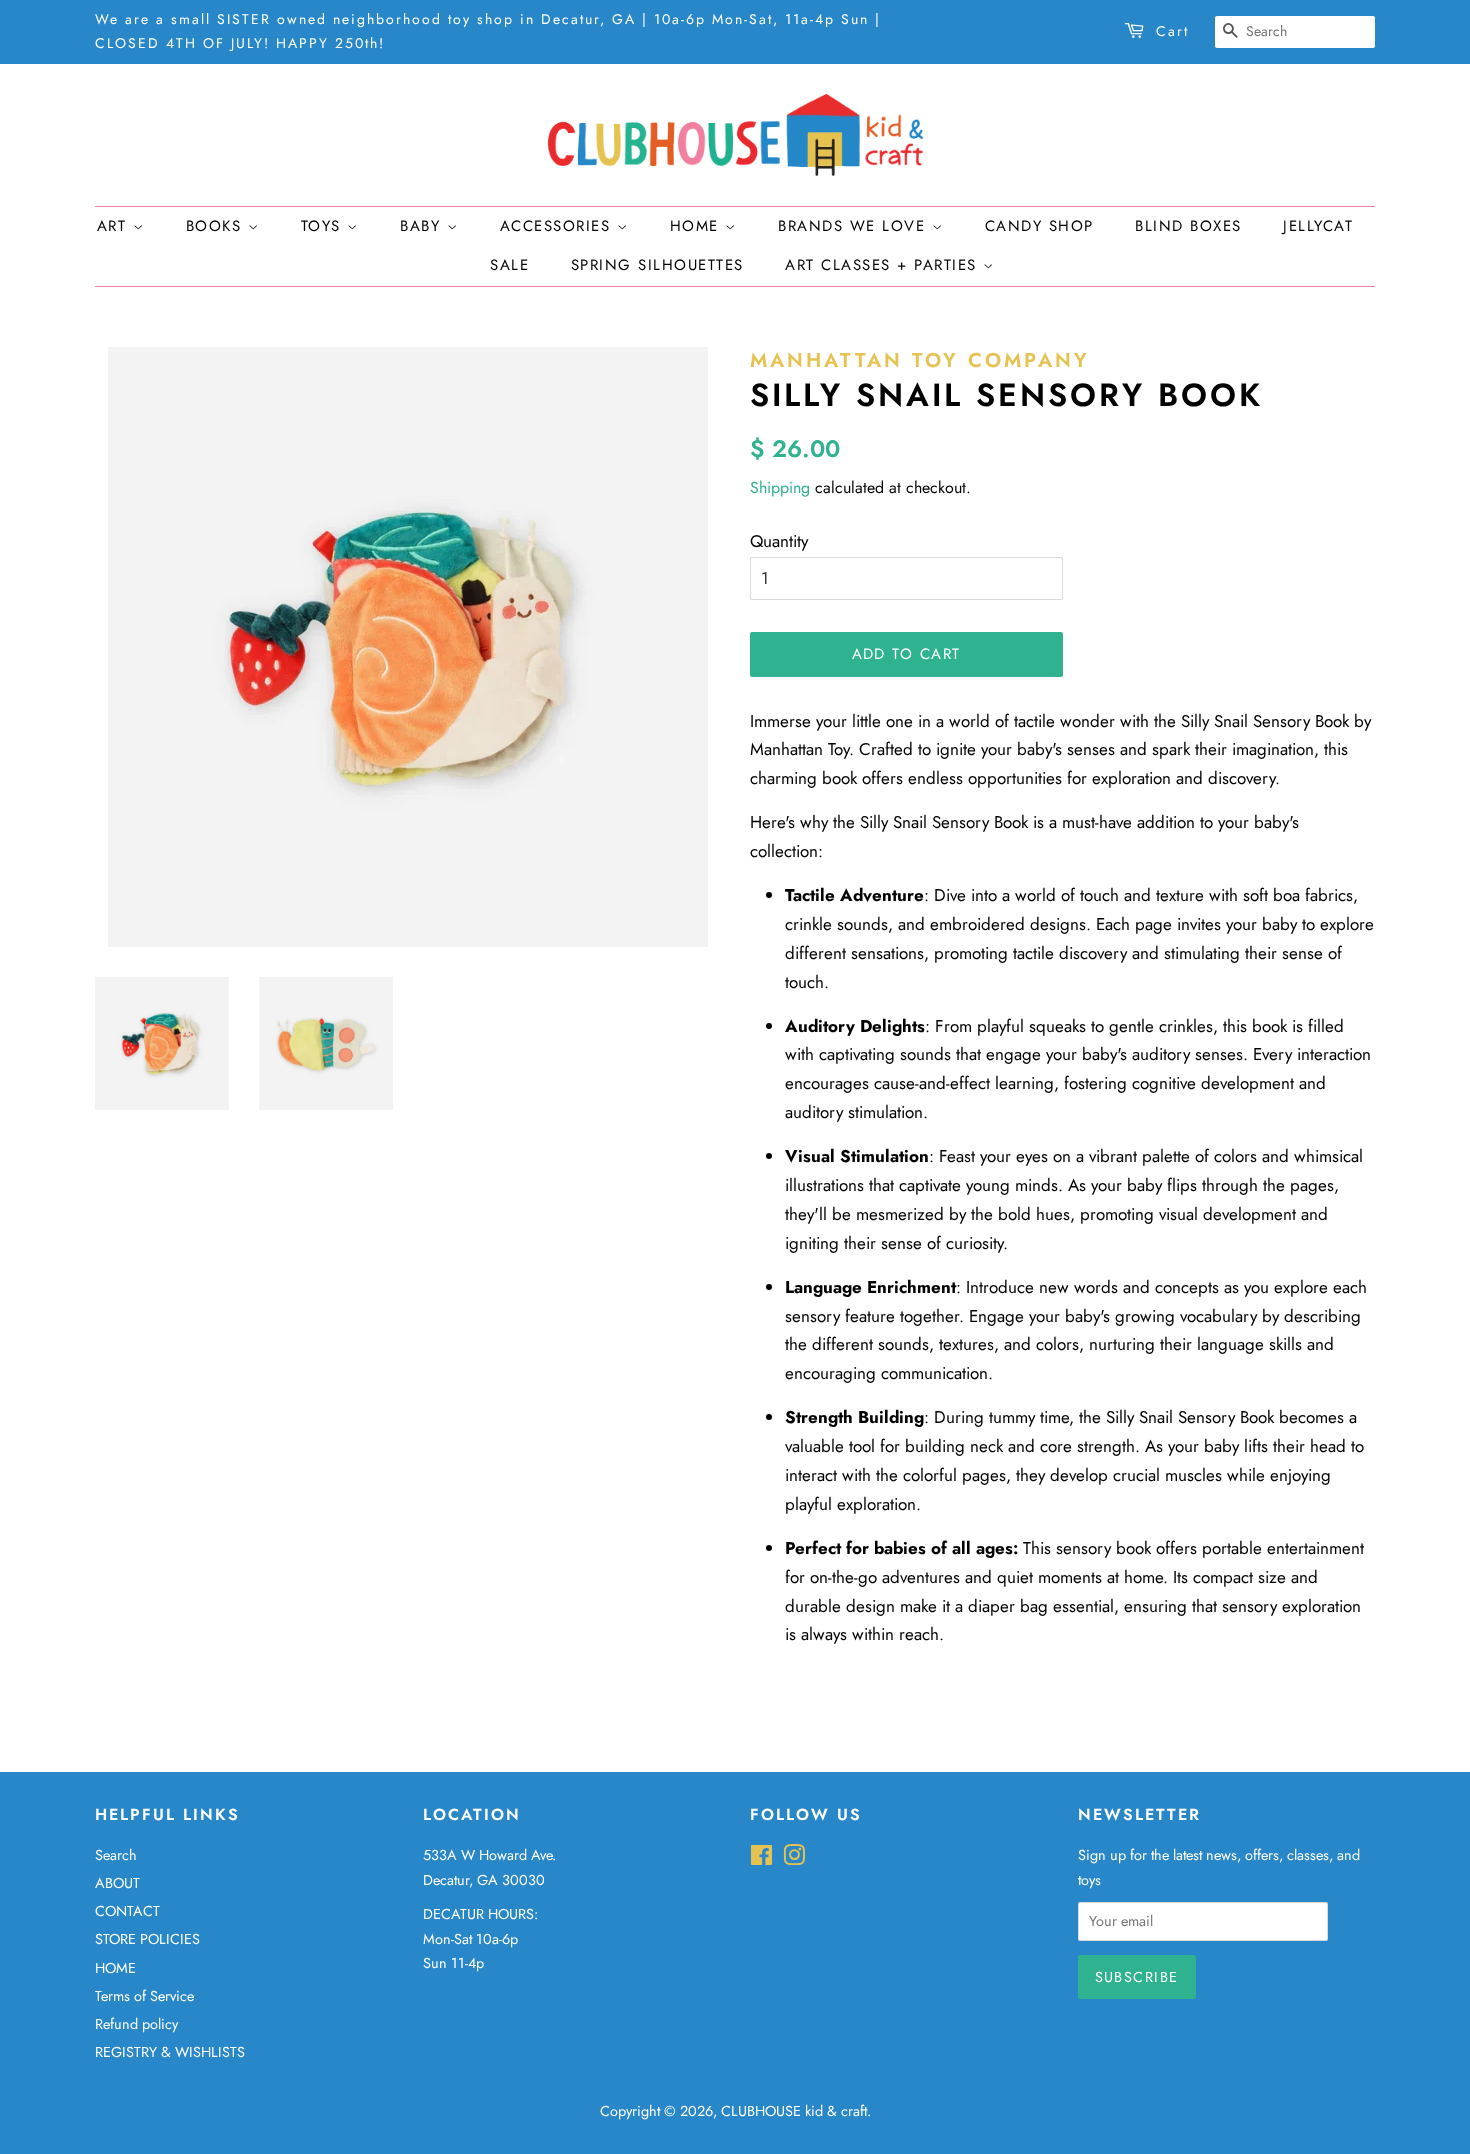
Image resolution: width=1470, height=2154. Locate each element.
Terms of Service (144, 1996)
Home (698, 226)
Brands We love (855, 226)
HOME (115, 1968)
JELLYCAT (1318, 226)
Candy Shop (1039, 226)
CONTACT (127, 1911)
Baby (423, 226)
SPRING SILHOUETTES (657, 265)
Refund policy (136, 2024)
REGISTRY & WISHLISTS (170, 2052)
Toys (324, 226)
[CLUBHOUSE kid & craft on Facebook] (761, 1859)
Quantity (779, 541)
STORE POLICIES (147, 1939)
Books (217, 226)
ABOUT (117, 1883)
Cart (1172, 31)
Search (116, 1855)
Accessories (558, 226)
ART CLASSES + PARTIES (884, 265)
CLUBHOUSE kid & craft (794, 2111)
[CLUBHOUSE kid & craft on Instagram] (794, 1859)
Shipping (780, 487)
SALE (509, 265)
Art (115, 226)
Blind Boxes (1188, 226)
